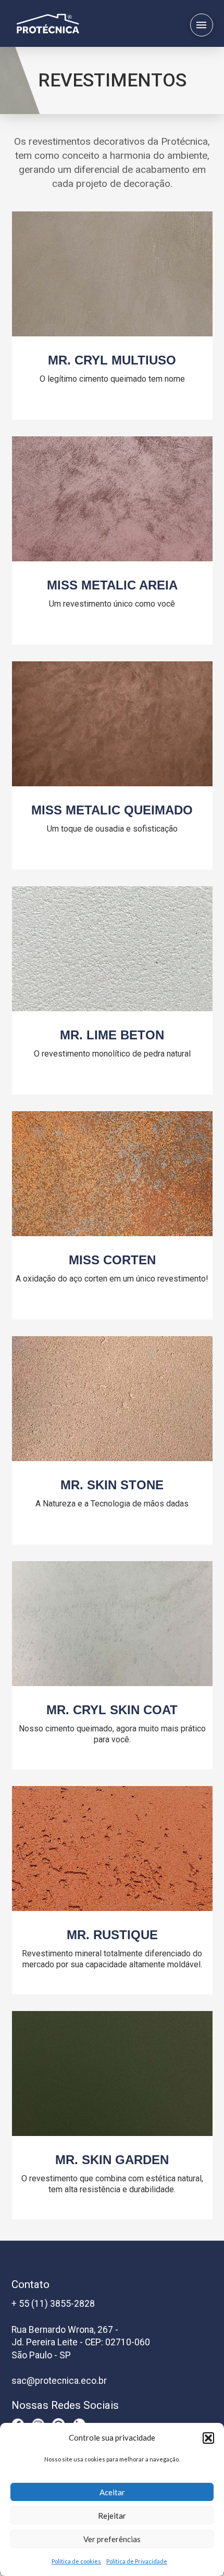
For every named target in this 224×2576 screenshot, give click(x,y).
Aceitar (112, 2492)
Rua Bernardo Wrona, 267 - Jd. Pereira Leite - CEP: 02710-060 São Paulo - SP (81, 2342)
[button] (208, 2438)
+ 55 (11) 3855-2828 (53, 2304)
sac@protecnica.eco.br (59, 2381)
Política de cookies (76, 2561)
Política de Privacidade (137, 2561)
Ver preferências (112, 2539)
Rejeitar (112, 2516)
